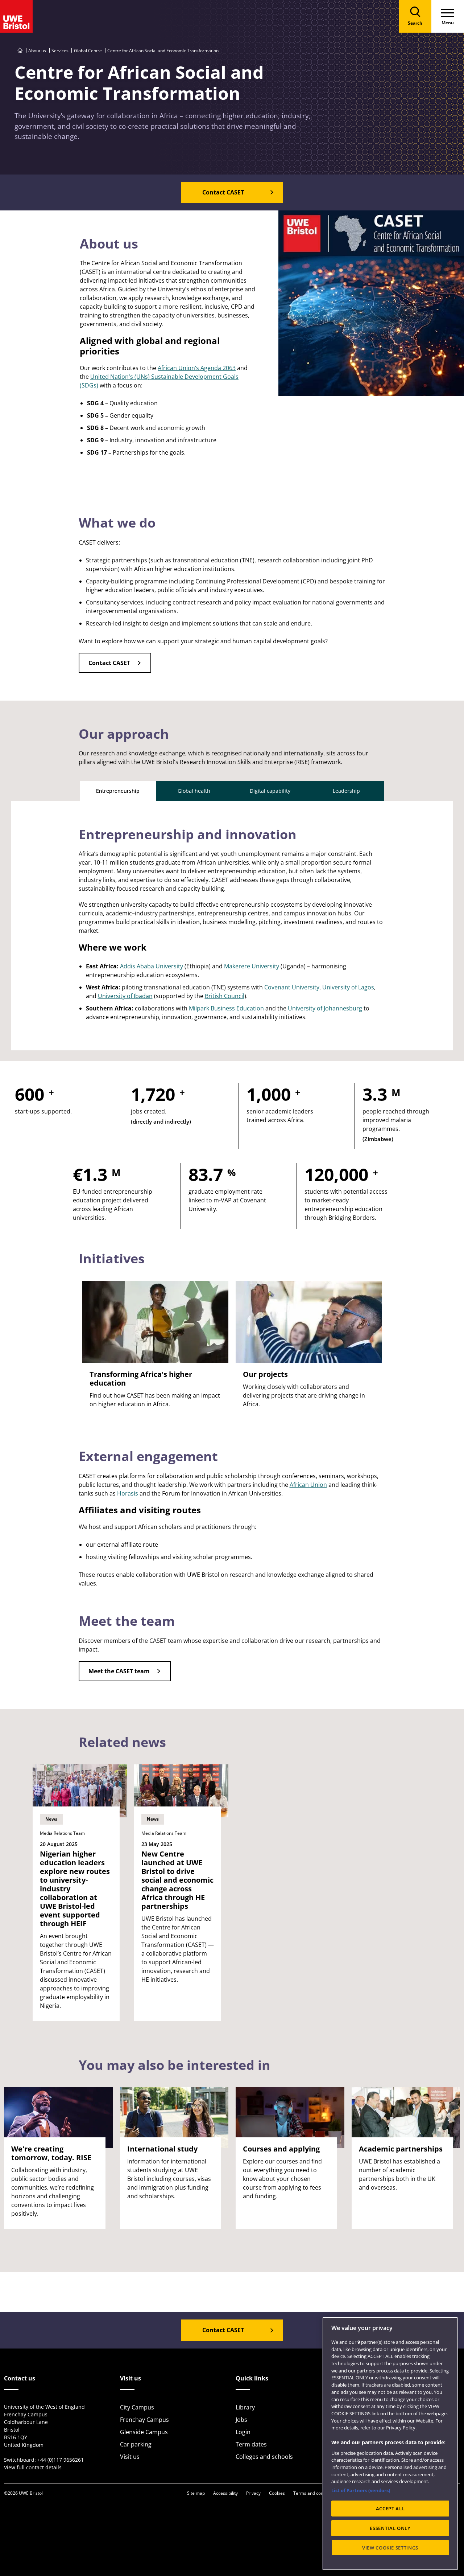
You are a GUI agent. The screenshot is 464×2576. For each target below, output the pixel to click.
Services (60, 51)
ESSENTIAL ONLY (390, 2528)
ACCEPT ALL (390, 2509)
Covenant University (292, 987)
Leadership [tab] (346, 791)
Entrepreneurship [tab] (118, 791)
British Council (225, 996)
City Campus (137, 2407)
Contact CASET (109, 663)
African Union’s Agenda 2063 (197, 368)
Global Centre (88, 51)
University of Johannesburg (325, 1008)
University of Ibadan (125, 996)
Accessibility (225, 2493)
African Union (308, 1485)
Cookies (277, 2493)
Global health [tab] (194, 791)
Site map (196, 2493)
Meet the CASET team (119, 1671)
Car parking (136, 2444)
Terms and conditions (315, 2493)
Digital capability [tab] (270, 791)
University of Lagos (348, 987)
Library (245, 2407)
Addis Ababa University (152, 966)
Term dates (251, 2444)
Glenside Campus (144, 2432)
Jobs (241, 2420)
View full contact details (33, 2467)
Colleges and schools (264, 2457)
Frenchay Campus (144, 2420)
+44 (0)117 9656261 (61, 2460)
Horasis (128, 1493)
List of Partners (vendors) (361, 2490)
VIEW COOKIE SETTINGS (390, 2548)
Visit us (130, 2457)
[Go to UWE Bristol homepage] (20, 51)
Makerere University (252, 966)
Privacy (253, 2493)
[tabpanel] (232, 926)
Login (243, 2432)
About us (37, 51)
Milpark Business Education (226, 1008)
